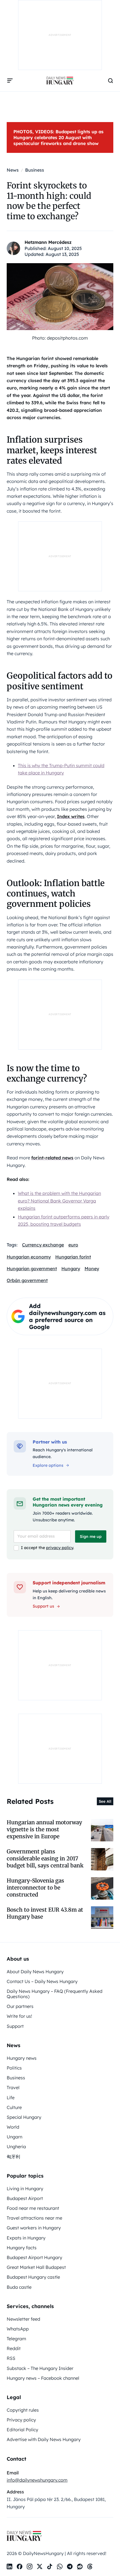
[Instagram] (30, 2566)
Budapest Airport (25, 2198)
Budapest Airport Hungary (34, 2257)
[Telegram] (70, 2566)
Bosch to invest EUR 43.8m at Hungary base (45, 1913)
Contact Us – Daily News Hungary (42, 1981)
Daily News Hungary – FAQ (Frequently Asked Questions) (55, 1994)
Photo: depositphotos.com (60, 338)
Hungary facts (22, 2248)
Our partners (20, 2006)
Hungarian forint (73, 1257)
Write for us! (19, 2016)
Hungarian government (32, 1269)
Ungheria (16, 2147)
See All (105, 1801)
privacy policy (60, 1548)
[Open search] (111, 81)
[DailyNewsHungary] (60, 81)
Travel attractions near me (34, 2218)
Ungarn (15, 2137)
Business (16, 2078)
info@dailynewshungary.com (37, 2480)
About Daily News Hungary (35, 1972)
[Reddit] (80, 2566)
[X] (40, 2566)
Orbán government (27, 1280)
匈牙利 (13, 2157)
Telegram (16, 2339)
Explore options (48, 1465)
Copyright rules (23, 2410)
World (13, 2127)
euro (73, 1245)
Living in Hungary (25, 2189)
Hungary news (22, 2058)
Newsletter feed (23, 2319)
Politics (14, 2068)
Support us (43, 1606)
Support (15, 2026)
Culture (14, 2107)
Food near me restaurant (33, 2208)
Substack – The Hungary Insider (40, 2368)
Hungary (71, 1269)
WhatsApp (18, 2329)
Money (92, 1269)
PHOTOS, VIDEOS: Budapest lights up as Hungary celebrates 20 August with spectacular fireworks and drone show (58, 137)
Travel (13, 2087)
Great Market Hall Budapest (36, 2267)
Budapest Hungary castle (33, 2277)
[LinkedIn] (9, 2566)
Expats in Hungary (26, 2238)
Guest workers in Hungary (34, 2228)
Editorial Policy (22, 2430)
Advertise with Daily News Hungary (44, 2439)
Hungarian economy (29, 1257)
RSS (11, 2358)
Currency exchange (43, 1245)
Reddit (14, 2348)
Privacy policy (21, 2420)
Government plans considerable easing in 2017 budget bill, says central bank (45, 1859)
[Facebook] (20, 2566)
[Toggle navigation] (10, 81)
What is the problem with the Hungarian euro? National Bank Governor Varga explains (59, 1201)
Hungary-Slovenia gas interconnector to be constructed (35, 1888)
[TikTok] (50, 2566)
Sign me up (91, 1536)
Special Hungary (24, 2117)
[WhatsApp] (60, 2566)
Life (11, 2098)
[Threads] (90, 2566)
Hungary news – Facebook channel (43, 2378)
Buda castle (19, 2287)
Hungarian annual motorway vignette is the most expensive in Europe (44, 1829)
